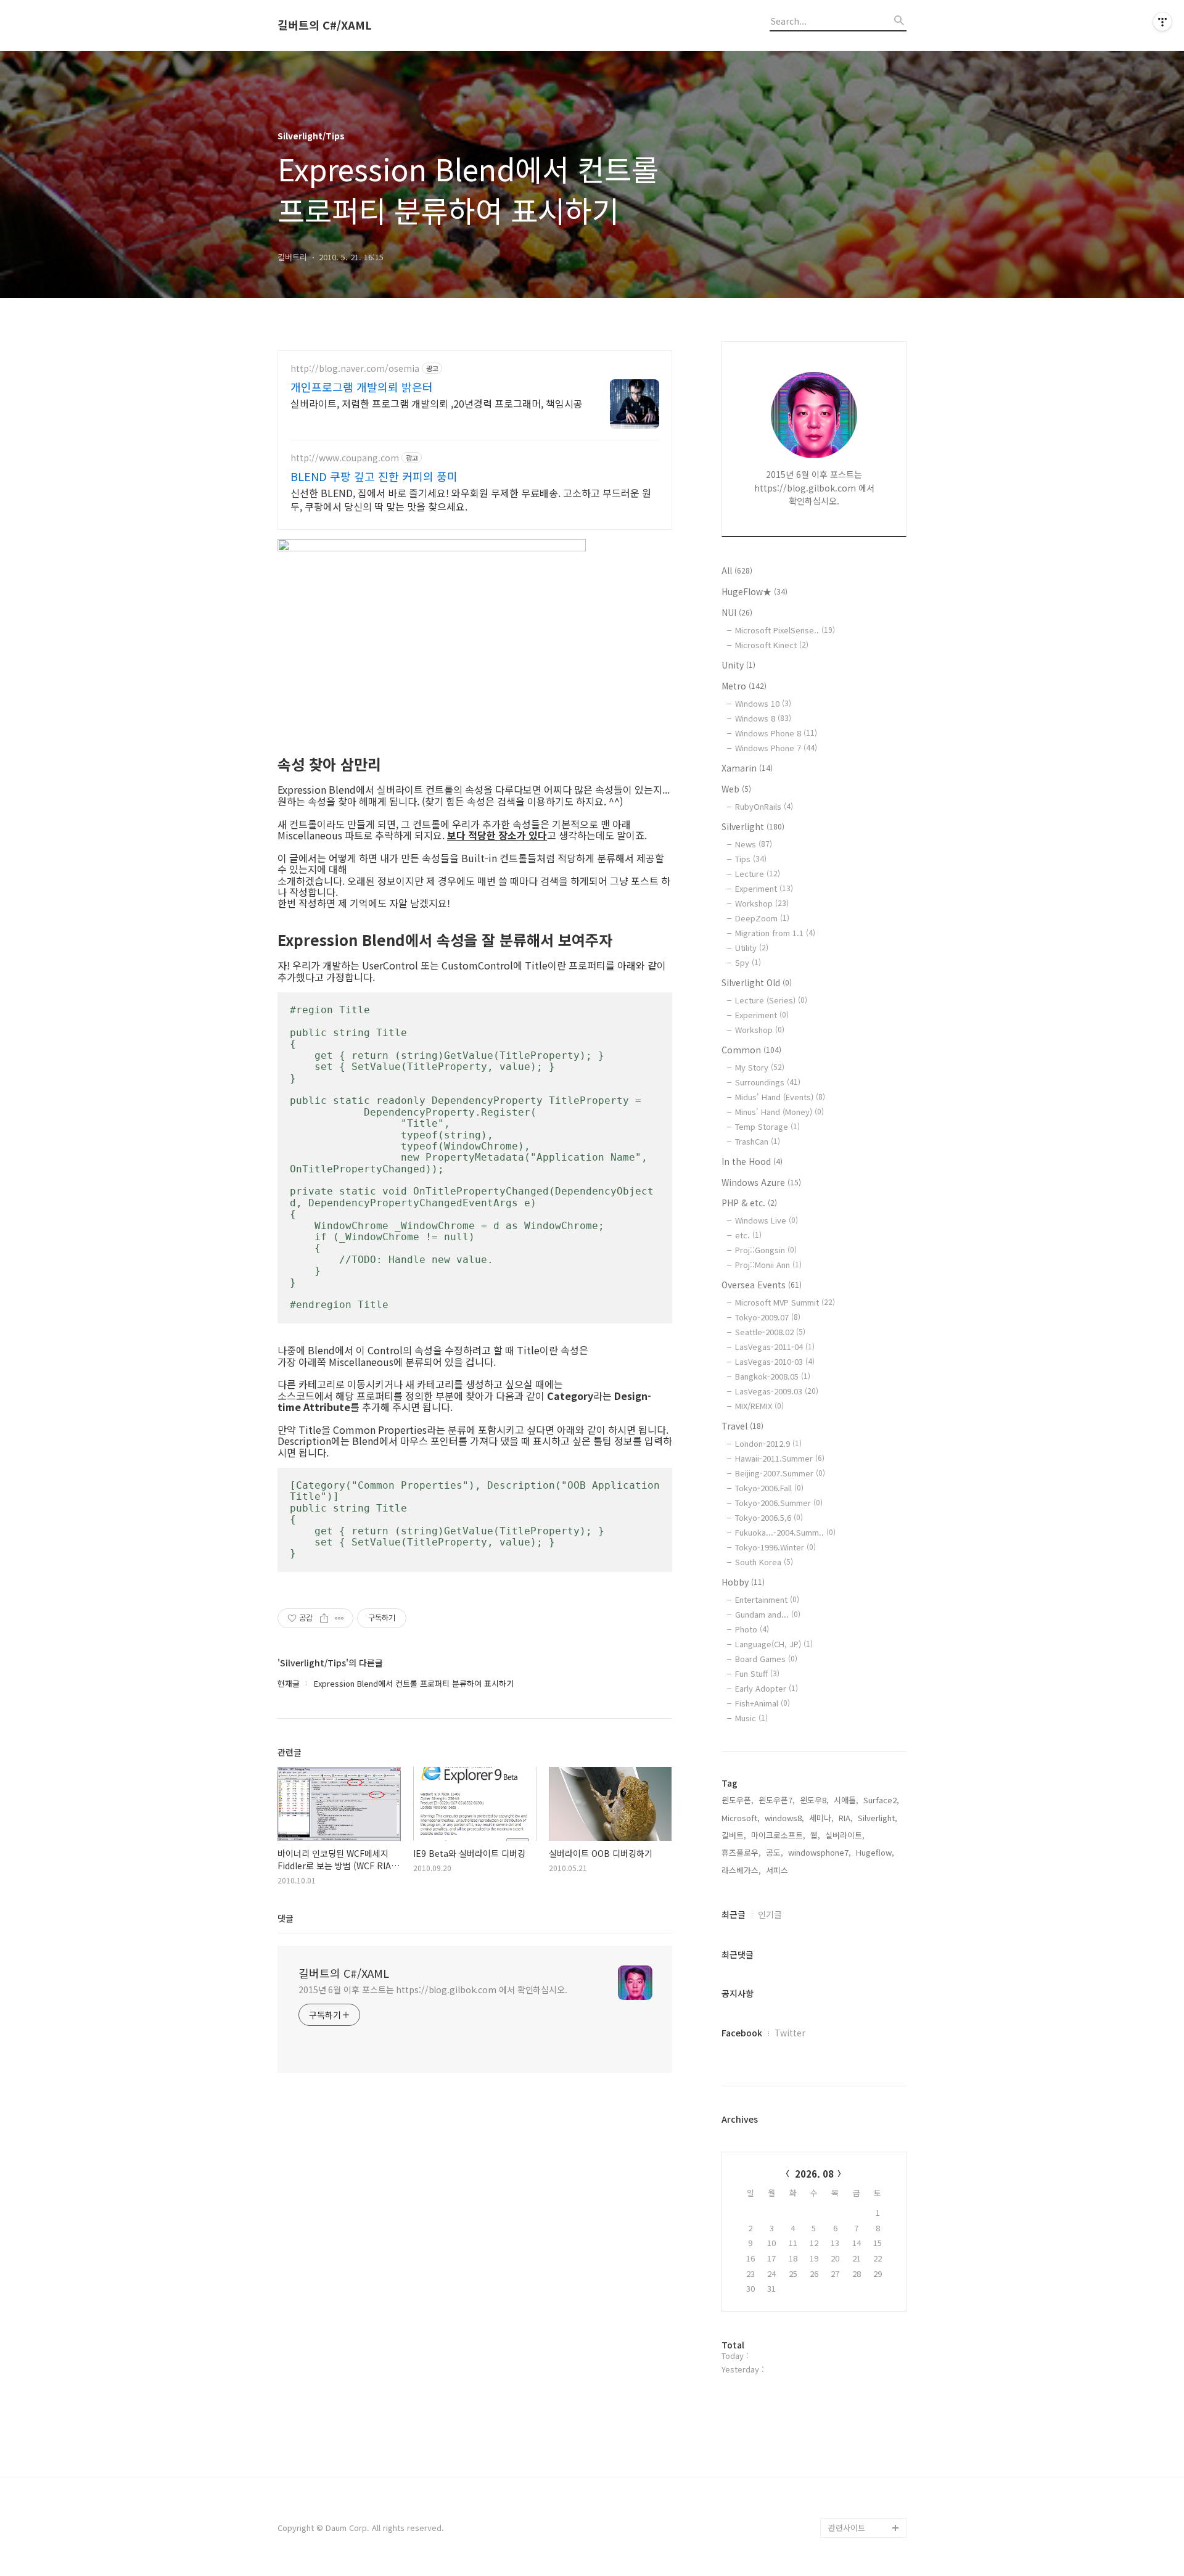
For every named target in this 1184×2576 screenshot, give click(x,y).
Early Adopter (767, 1688)
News (754, 844)
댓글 (286, 1918)
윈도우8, (814, 1800)
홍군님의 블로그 (856, 2212)
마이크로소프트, (778, 1835)
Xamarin (747, 768)
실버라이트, (845, 1835)
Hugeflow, (875, 1852)
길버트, (734, 1835)
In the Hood (752, 1161)
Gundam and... (768, 1614)
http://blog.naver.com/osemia (355, 368)
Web (736, 789)
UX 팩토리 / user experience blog (859, 2123)
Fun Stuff (757, 1673)
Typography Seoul (862, 2192)
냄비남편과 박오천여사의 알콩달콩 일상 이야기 (867, 2389)
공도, (775, 1852)
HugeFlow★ (754, 591)
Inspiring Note (855, 2311)
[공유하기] (324, 1618)
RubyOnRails (764, 806)
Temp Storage (767, 1126)
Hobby (743, 1582)
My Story (760, 1067)
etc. (748, 1235)
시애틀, (846, 1800)
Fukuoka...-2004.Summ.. (785, 1532)
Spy (748, 962)
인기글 (770, 1914)
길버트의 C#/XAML (325, 25)
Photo (752, 1629)
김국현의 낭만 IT (857, 2093)
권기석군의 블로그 (860, 2350)
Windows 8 (763, 718)
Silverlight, (878, 1818)
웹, (815, 1835)
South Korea (764, 1562)
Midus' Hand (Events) (780, 1097)
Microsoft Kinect (772, 645)
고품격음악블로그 (858, 2468)
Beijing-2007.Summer (780, 1473)
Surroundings (768, 1082)
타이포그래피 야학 (860, 2074)
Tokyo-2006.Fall (769, 1488)
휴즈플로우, (741, 1852)
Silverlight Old (757, 982)
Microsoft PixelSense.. (785, 630)
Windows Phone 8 (776, 733)
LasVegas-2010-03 (775, 1361)
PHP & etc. (749, 1203)
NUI (737, 612)
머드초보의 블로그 (860, 2232)
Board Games (766, 1659)
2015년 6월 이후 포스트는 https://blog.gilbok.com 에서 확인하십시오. (433, 1990)
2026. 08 (814, 2174)
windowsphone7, (820, 1852)
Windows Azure (761, 1182)
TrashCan (758, 1141)
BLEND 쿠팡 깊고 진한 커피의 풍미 (374, 476)
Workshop (762, 903)
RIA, (846, 1818)
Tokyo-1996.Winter (775, 1547)
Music (751, 1718)
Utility (752, 948)
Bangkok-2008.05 (773, 1376)
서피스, (778, 1870)
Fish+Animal (763, 1703)
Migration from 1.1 (775, 933)
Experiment (764, 888)
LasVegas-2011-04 (775, 1347)
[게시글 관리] (339, 1618)
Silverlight (753, 826)
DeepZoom (762, 918)
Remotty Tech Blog (864, 2251)
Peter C (843, 2508)
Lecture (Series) (771, 1000)
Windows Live (767, 1220)
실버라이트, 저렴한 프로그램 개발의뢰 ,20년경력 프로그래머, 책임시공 (437, 403)
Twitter (790, 2033)
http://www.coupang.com (345, 458)
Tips (751, 859)
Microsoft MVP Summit (785, 1302)
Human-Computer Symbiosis (861, 2281)
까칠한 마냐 (849, 2330)
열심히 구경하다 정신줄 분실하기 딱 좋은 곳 (867, 2439)
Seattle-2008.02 (770, 1332)
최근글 (734, 1914)
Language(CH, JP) (774, 1644)
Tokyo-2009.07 (768, 1317)
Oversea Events (762, 1285)
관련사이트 (847, 2528)
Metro (744, 686)
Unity (738, 665)
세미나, (821, 1818)
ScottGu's (847, 2153)
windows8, (784, 1818)
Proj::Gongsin (766, 1250)
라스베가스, (741, 1870)
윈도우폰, (738, 1800)
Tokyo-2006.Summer (779, 1503)
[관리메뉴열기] (1162, 22)
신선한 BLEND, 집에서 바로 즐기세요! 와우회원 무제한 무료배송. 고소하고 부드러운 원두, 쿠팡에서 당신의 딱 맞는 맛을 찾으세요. (471, 499)
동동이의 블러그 (856, 2488)
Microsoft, (741, 1818)
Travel (742, 1426)
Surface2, (881, 1800)
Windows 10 (763, 703)
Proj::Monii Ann (768, 1265)
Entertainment (767, 1599)
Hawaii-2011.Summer (780, 1458)
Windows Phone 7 (776, 748)
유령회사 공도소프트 (863, 2172)
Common (751, 1050)
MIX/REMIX (759, 1406)
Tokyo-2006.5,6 (769, 1517)
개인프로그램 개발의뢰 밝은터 (362, 387)
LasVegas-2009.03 (777, 1391)
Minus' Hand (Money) (779, 1112)
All (737, 570)
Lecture (758, 874)
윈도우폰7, (777, 1800)
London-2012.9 (768, 1443)
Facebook (742, 2033)
